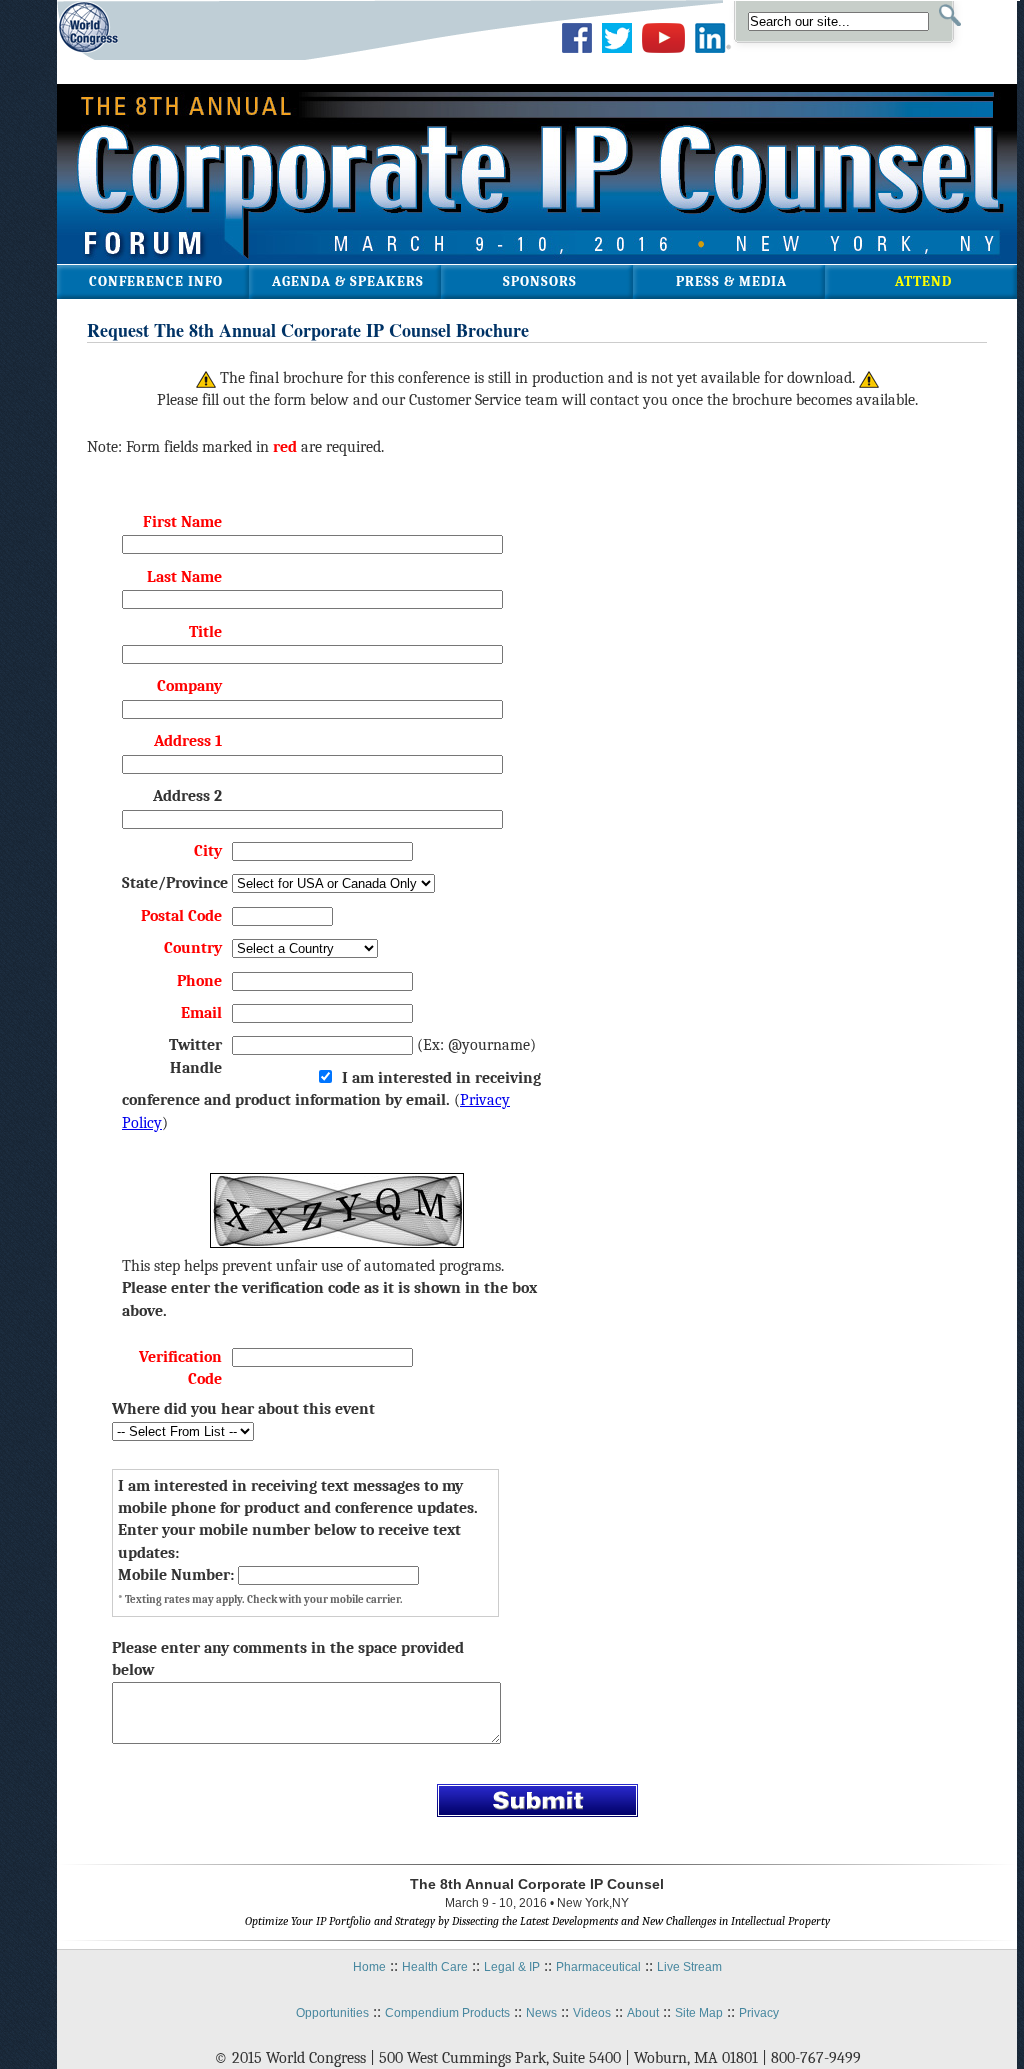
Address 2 (187, 796)
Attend (923, 281)
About (643, 2013)
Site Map (699, 2013)
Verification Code (180, 1368)
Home (369, 1967)
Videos (592, 2013)
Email (201, 1013)
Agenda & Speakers (348, 281)
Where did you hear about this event (243, 1409)
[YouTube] (663, 53)
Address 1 (188, 741)
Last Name (184, 577)
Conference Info (156, 281)
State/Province (172, 883)
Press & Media (731, 281)
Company (189, 686)
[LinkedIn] (714, 53)
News (541, 2013)
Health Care (435, 1967)
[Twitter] (617, 53)
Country (193, 948)
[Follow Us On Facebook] (577, 53)
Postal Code (181, 916)
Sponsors (540, 281)
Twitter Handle (195, 1056)
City (208, 851)
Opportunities (332, 2013)
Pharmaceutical (598, 1967)
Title (205, 632)
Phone (199, 981)
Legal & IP (512, 1967)
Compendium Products (447, 2013)
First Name (182, 522)
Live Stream (689, 1967)
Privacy (759, 2013)
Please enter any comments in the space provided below (288, 1659)
